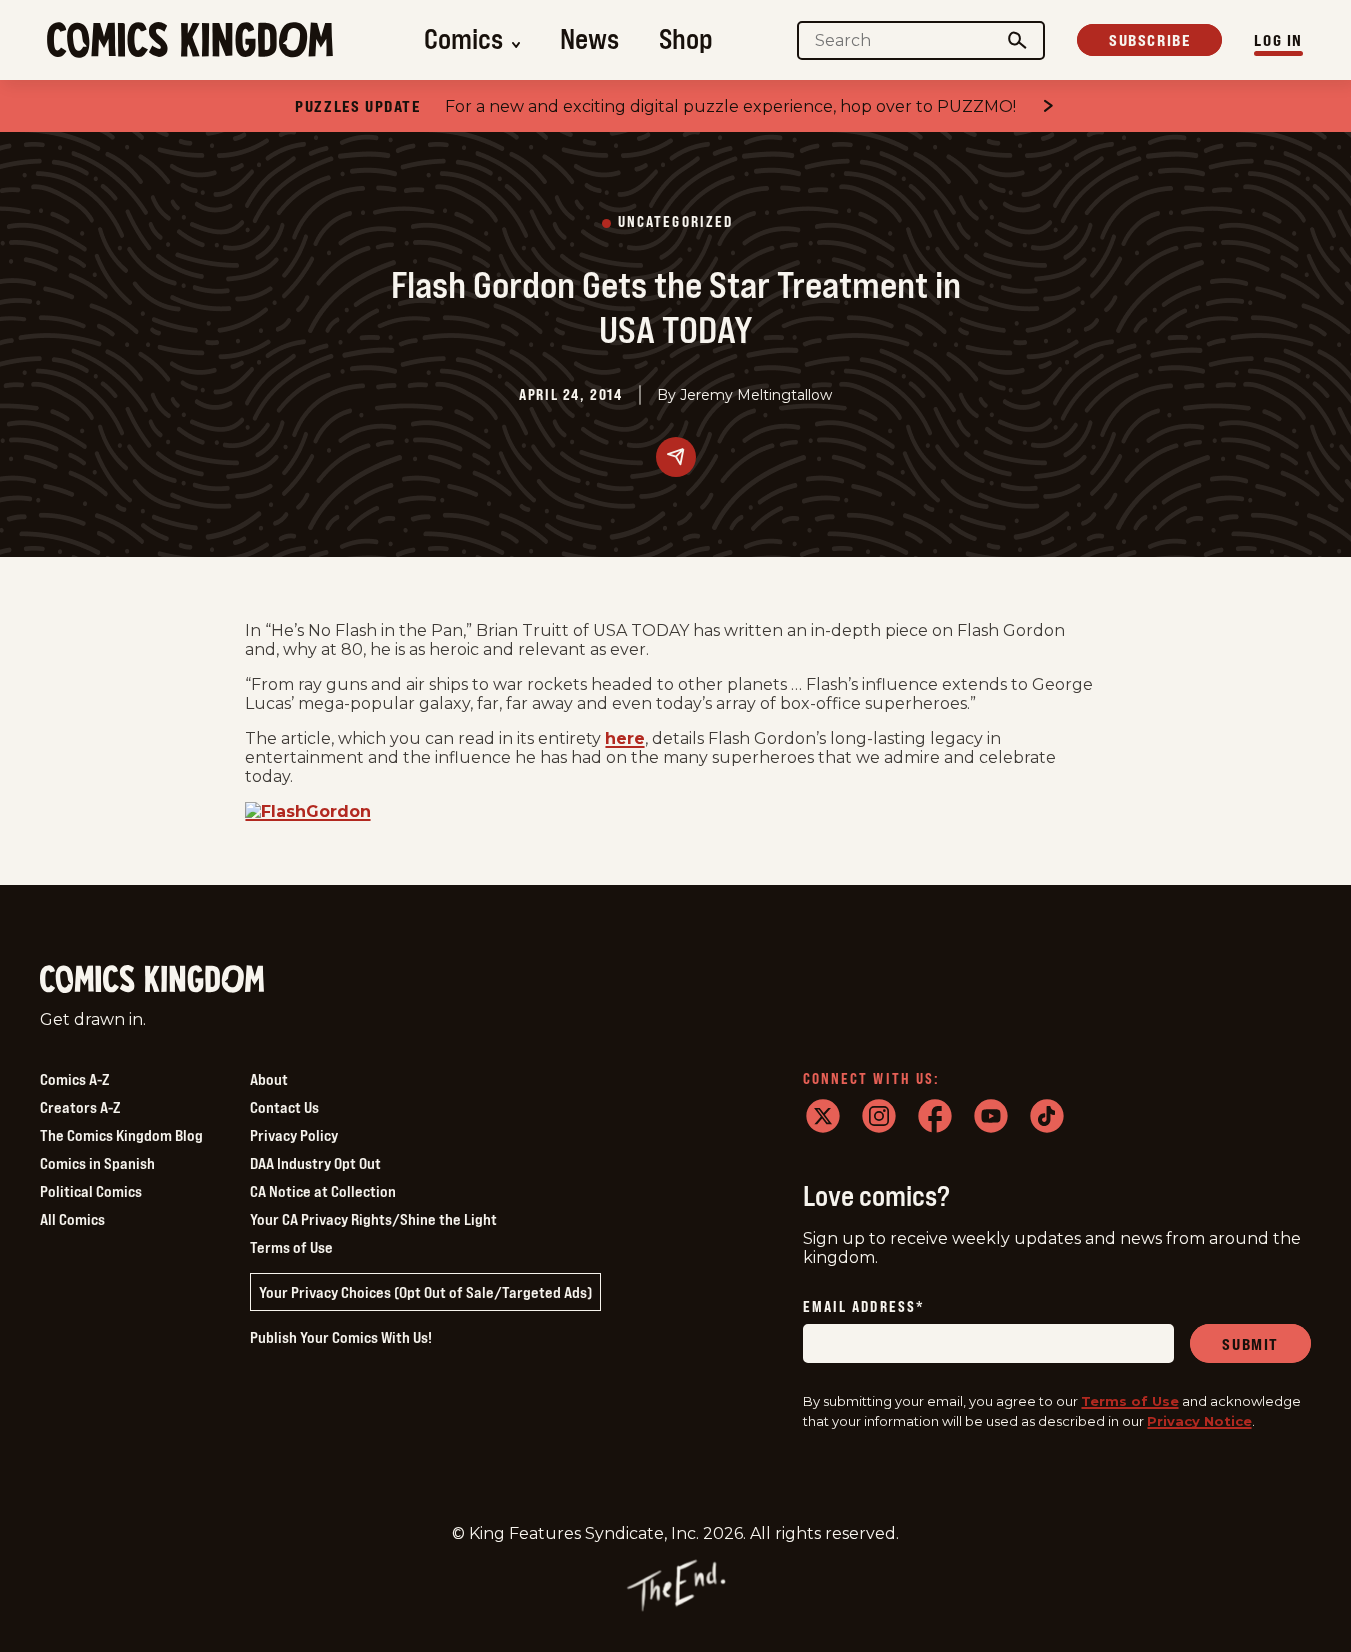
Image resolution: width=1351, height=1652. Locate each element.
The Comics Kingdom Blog (121, 1135)
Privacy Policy (294, 1135)
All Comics (72, 1219)
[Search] (1018, 40)
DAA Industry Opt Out (315, 1163)
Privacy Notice (1199, 1421)
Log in (1278, 40)
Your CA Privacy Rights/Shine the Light (373, 1219)
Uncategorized (675, 222)
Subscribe (1149, 40)
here (625, 738)
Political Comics (91, 1191)
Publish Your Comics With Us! (341, 1337)
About (269, 1079)
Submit (1250, 1344)
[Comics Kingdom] (152, 979)
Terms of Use (291, 1247)
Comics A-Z (74, 1079)
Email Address (864, 1307)
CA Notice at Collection (323, 1191)
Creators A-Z (80, 1107)
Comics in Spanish (97, 1163)
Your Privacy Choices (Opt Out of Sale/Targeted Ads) (425, 1292)
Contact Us (284, 1107)
